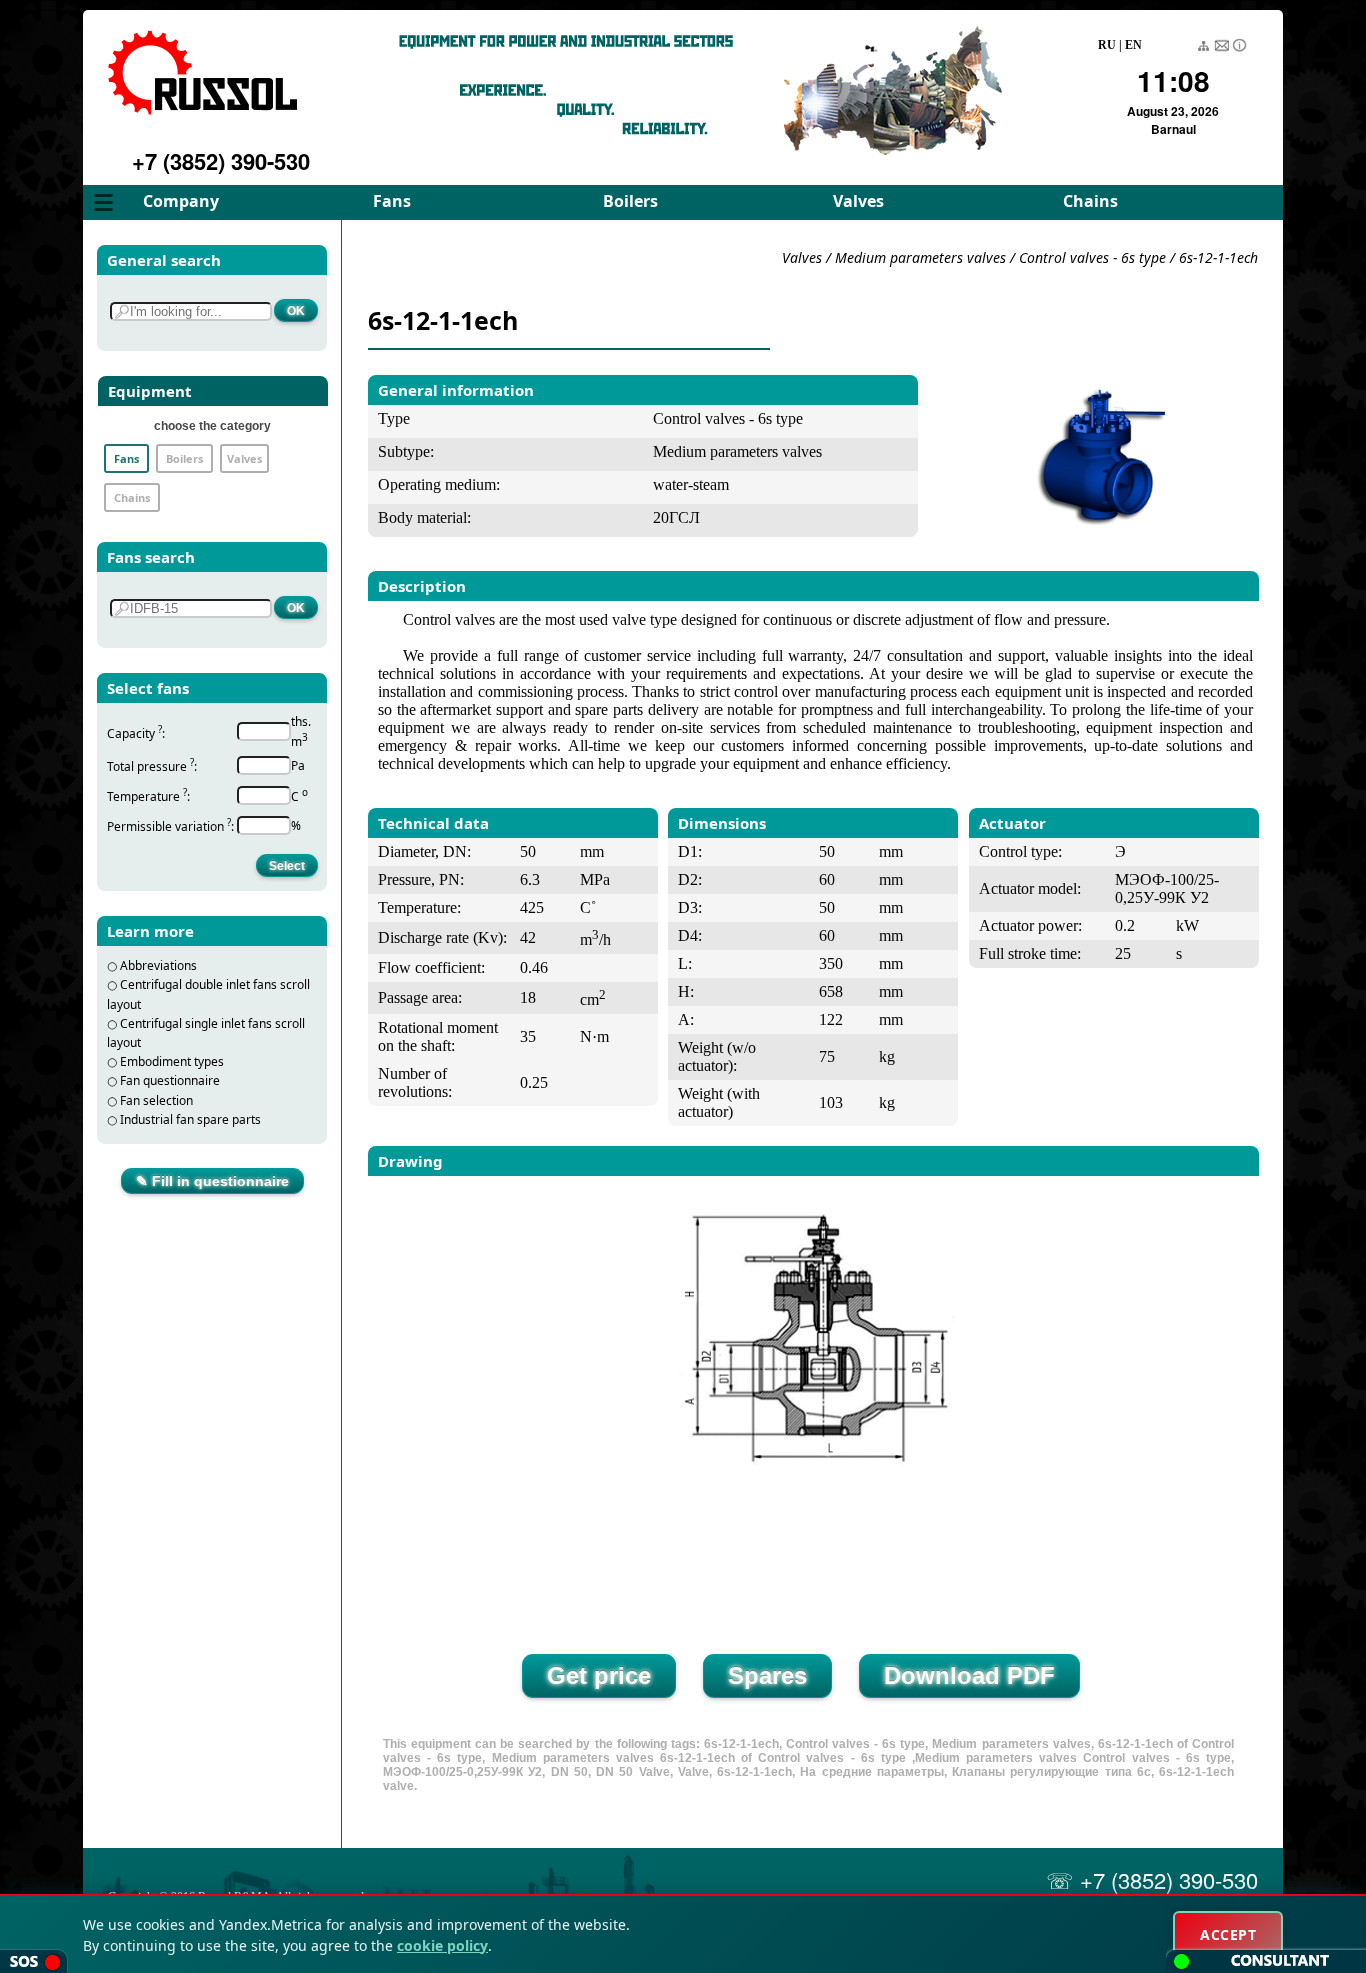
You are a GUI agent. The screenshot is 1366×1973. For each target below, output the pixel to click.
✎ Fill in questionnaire (212, 1181)
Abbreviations (158, 965)
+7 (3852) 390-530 (221, 161)
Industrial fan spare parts (190, 1119)
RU (1107, 45)
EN (1133, 45)
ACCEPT (1228, 1934)
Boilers (630, 201)
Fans (392, 201)
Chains (1090, 201)
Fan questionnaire (170, 1080)
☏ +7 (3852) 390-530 (1152, 1879)
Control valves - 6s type (1092, 257)
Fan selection (156, 1100)
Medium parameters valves (922, 257)
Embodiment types (172, 1061)
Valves (858, 201)
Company (181, 201)
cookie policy (442, 1945)
